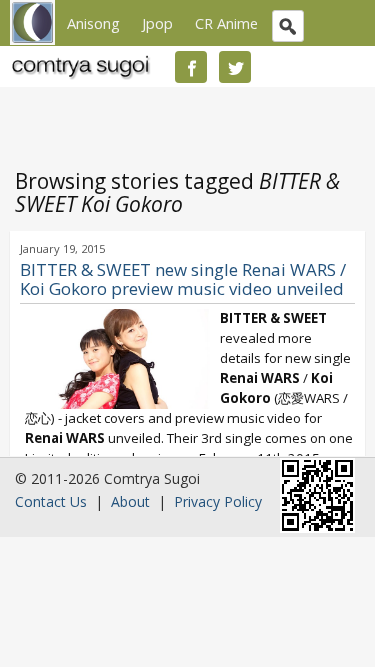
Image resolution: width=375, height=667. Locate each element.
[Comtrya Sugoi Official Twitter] (235, 67)
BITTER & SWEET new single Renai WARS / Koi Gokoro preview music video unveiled (183, 279)
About (130, 501)
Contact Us (51, 501)
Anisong (93, 23)
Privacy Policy (218, 501)
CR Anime (226, 23)
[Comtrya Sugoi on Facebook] (191, 67)
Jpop (157, 23)
